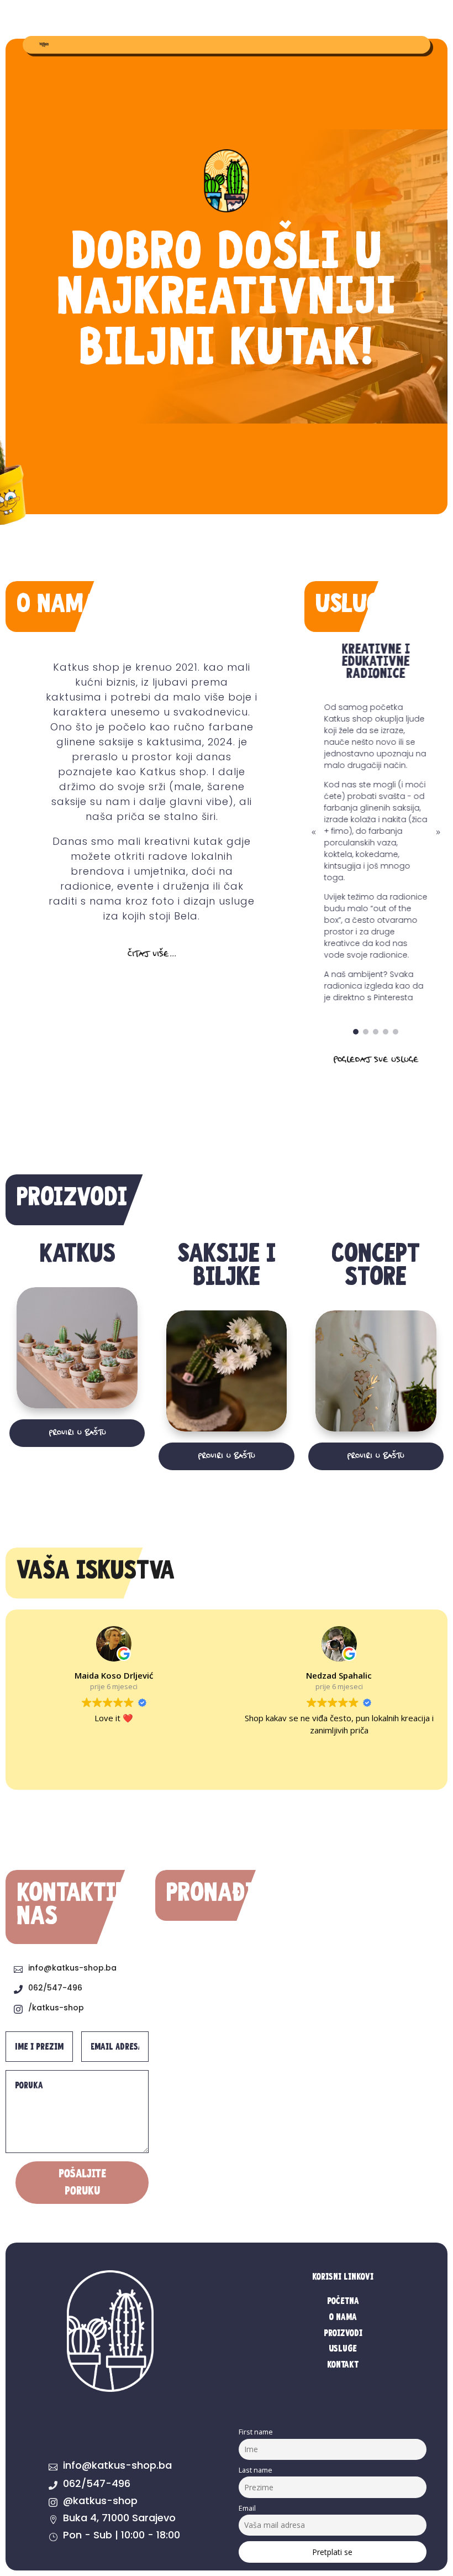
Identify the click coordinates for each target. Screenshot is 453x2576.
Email (247, 2508)
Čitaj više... (152, 955)
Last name (256, 2470)
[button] (314, 833)
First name (256, 2432)
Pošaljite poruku (82, 2182)
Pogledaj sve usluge (376, 1060)
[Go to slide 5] (396, 1032)
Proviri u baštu (77, 1433)
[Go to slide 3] (376, 1032)
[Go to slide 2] (366, 1032)
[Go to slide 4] (386, 1032)
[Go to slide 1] (356, 1032)
